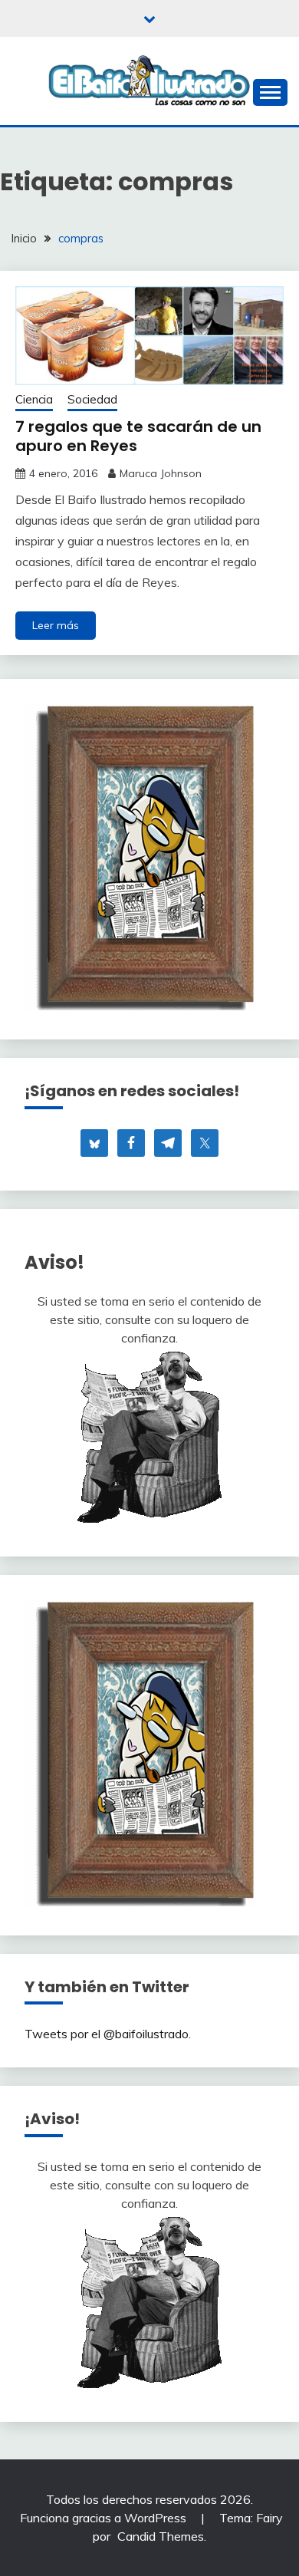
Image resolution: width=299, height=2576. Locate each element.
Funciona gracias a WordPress (105, 2518)
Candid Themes (161, 2536)
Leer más (56, 625)
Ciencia (34, 399)
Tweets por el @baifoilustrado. (108, 2034)
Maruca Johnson (161, 473)
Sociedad (92, 399)
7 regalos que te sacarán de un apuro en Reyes (138, 436)
